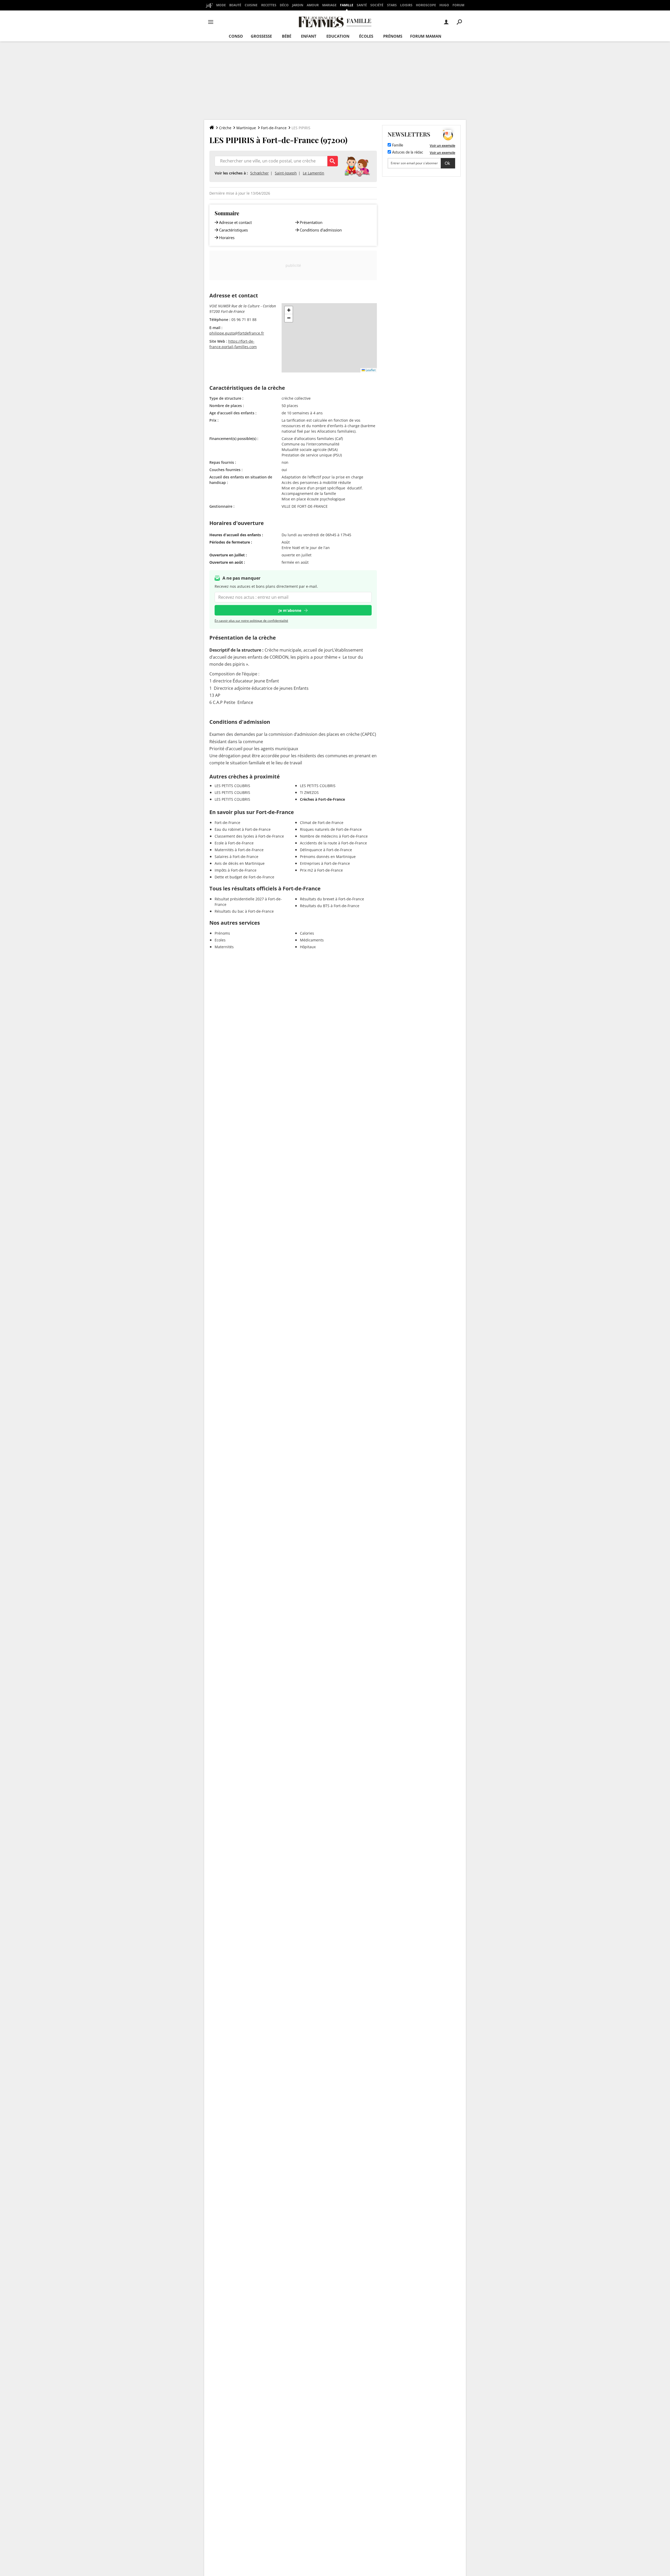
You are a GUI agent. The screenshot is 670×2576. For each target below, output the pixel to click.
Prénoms (393, 36)
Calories (307, 933)
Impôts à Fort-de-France (236, 870)
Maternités (224, 947)
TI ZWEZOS (309, 792)
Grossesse (261, 36)
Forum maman (426, 36)
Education (338, 36)
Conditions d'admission (321, 230)
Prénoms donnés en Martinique (328, 857)
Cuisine (251, 5)
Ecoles (220, 940)
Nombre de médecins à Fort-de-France (334, 836)
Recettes (269, 5)
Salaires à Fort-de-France (236, 857)
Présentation (311, 222)
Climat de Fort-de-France (322, 823)
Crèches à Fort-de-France (322, 799)
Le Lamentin (314, 173)
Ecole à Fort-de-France (234, 843)
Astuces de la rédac (407, 152)
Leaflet (370, 370)
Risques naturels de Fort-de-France (331, 829)
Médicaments (312, 940)
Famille (347, 5)
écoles (366, 36)
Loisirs (406, 5)
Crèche (225, 128)
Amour (313, 5)
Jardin (298, 5)
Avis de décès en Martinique (240, 863)
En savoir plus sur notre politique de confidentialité (251, 621)
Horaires (227, 238)
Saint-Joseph (286, 173)
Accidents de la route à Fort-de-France (333, 843)
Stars (392, 5)
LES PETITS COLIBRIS (232, 786)
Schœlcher (259, 173)
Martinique (246, 128)
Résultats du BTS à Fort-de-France (330, 906)
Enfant (309, 36)
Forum (458, 5)
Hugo (444, 5)
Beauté (235, 5)
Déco (284, 5)
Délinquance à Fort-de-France (326, 850)
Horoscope (426, 5)
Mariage (329, 5)
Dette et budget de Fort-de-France (244, 877)
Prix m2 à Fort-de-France (321, 870)
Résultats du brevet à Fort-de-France (332, 899)
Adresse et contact (235, 222)
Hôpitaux (308, 947)
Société (377, 5)
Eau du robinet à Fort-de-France (243, 829)
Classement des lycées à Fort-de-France (249, 836)
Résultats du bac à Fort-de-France (244, 911)
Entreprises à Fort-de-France (325, 863)
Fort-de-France (274, 128)
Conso (236, 36)
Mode (221, 5)
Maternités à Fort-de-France (239, 850)
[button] (289, 310)
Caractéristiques (233, 230)
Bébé (287, 36)
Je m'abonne (290, 610)
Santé (362, 5)
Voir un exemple (442, 145)
